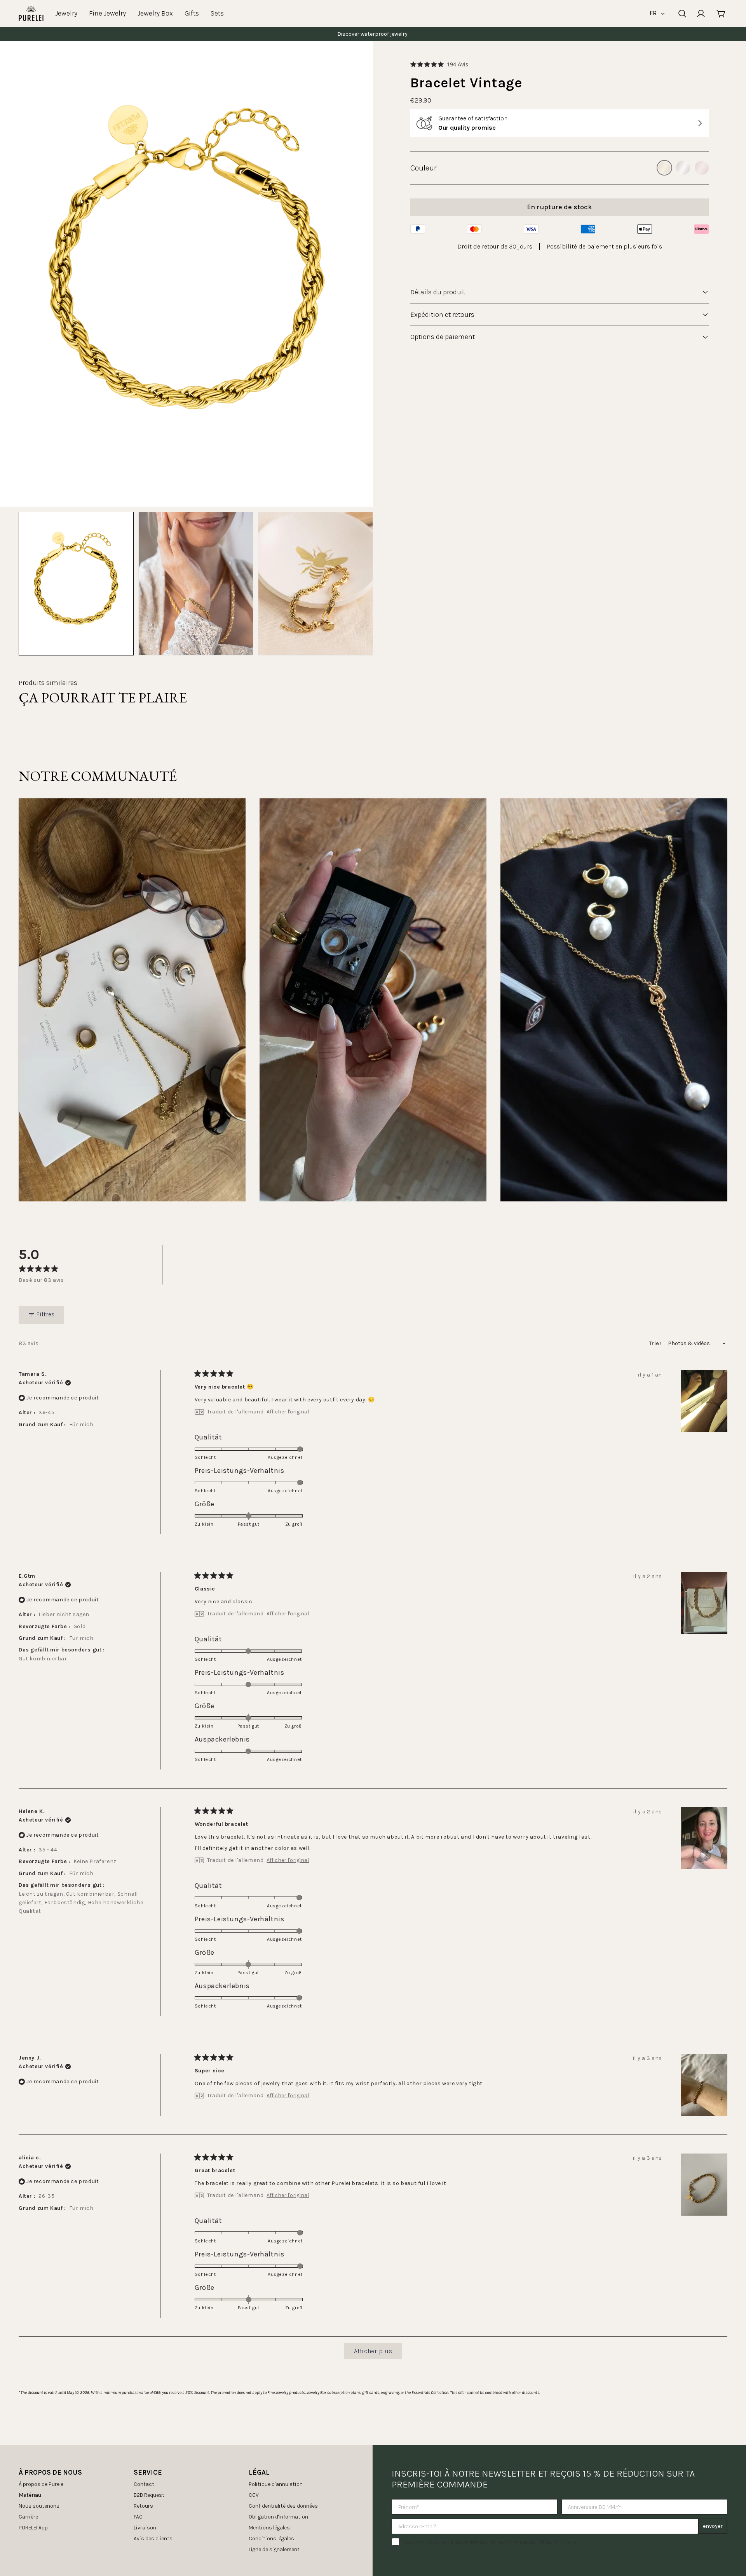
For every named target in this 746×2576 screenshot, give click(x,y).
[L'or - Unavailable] (664, 168)
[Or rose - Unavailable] (702, 168)
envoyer (713, 2526)
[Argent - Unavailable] (683, 168)
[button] (439, 64)
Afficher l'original (288, 1412)
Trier (656, 1343)
